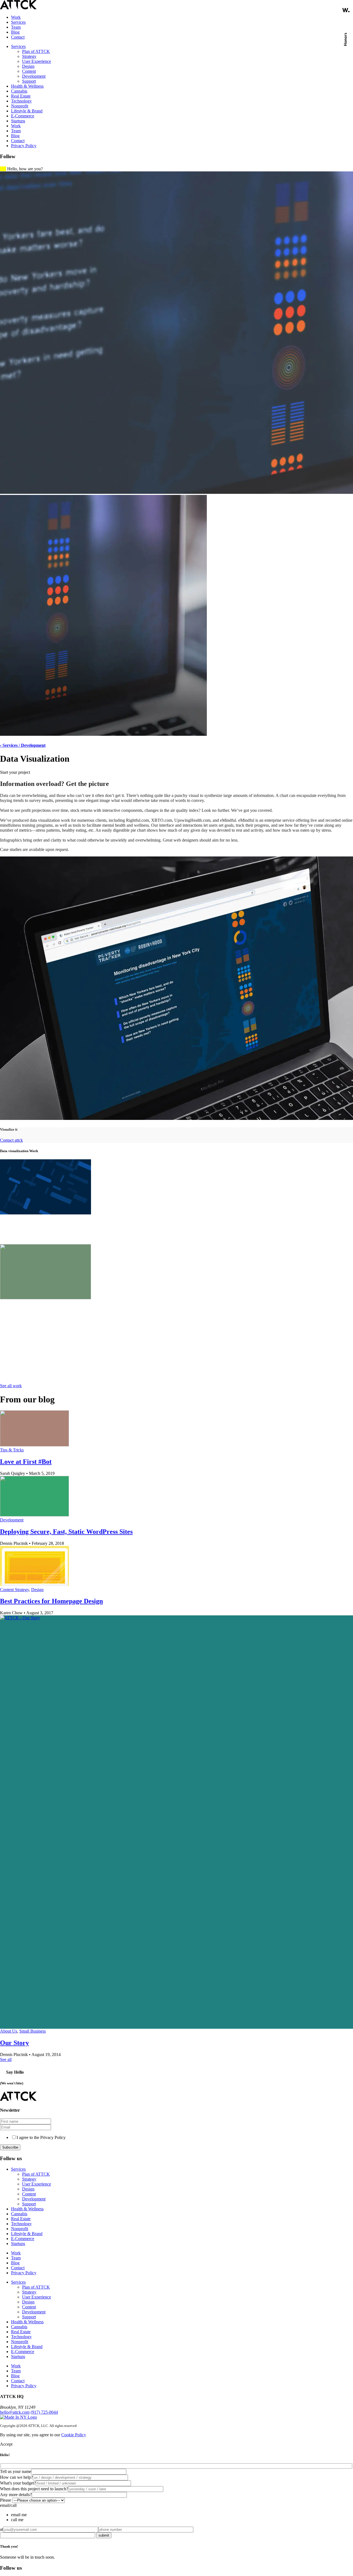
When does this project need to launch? (34, 2489)
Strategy (29, 56)
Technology (21, 101)
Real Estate (21, 96)
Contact (18, 37)
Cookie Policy (74, 2435)
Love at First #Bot (26, 1462)
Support (29, 81)
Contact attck (11, 1140)
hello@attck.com (15, 2412)
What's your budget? (18, 2483)
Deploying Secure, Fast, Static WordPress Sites (66, 1532)
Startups (18, 121)
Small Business (33, 2031)
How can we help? (16, 2477)
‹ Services (9, 745)
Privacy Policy (24, 146)
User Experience (37, 61)
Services (18, 22)
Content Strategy (14, 1590)
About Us (9, 2031)
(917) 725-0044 (44, 2412)
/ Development (32, 745)
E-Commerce (23, 116)
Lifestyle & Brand (27, 111)
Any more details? (16, 2495)
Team (16, 27)
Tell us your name (16, 2471)
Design (28, 66)
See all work (11, 1386)
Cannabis (19, 91)
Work (16, 17)
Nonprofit (20, 106)
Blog (15, 32)
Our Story (14, 2043)
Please (6, 2500)
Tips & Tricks (12, 1450)
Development (34, 76)
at (2, 2529)
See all (6, 2059)
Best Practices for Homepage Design (51, 1601)
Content (29, 71)
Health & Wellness (27, 86)
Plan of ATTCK (36, 51)
